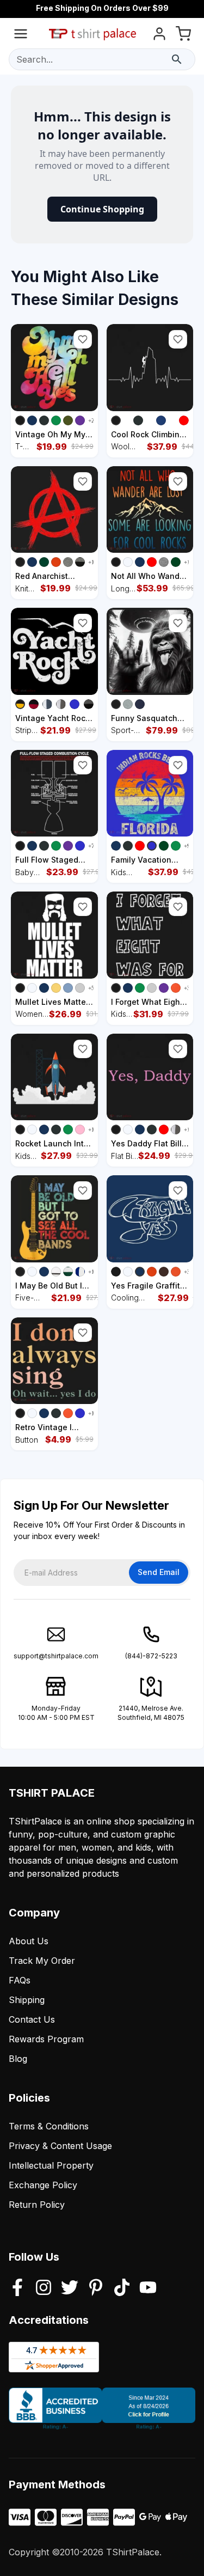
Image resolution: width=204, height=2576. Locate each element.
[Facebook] (17, 2288)
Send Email (159, 1572)
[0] (183, 36)
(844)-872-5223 (151, 1656)
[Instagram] (44, 2288)
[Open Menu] (21, 36)
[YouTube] (148, 2288)
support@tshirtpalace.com (56, 1656)
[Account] (159, 36)
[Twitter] (70, 2288)
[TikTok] (122, 2288)
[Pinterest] (96, 2288)
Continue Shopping (102, 209)
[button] (83, 339)
